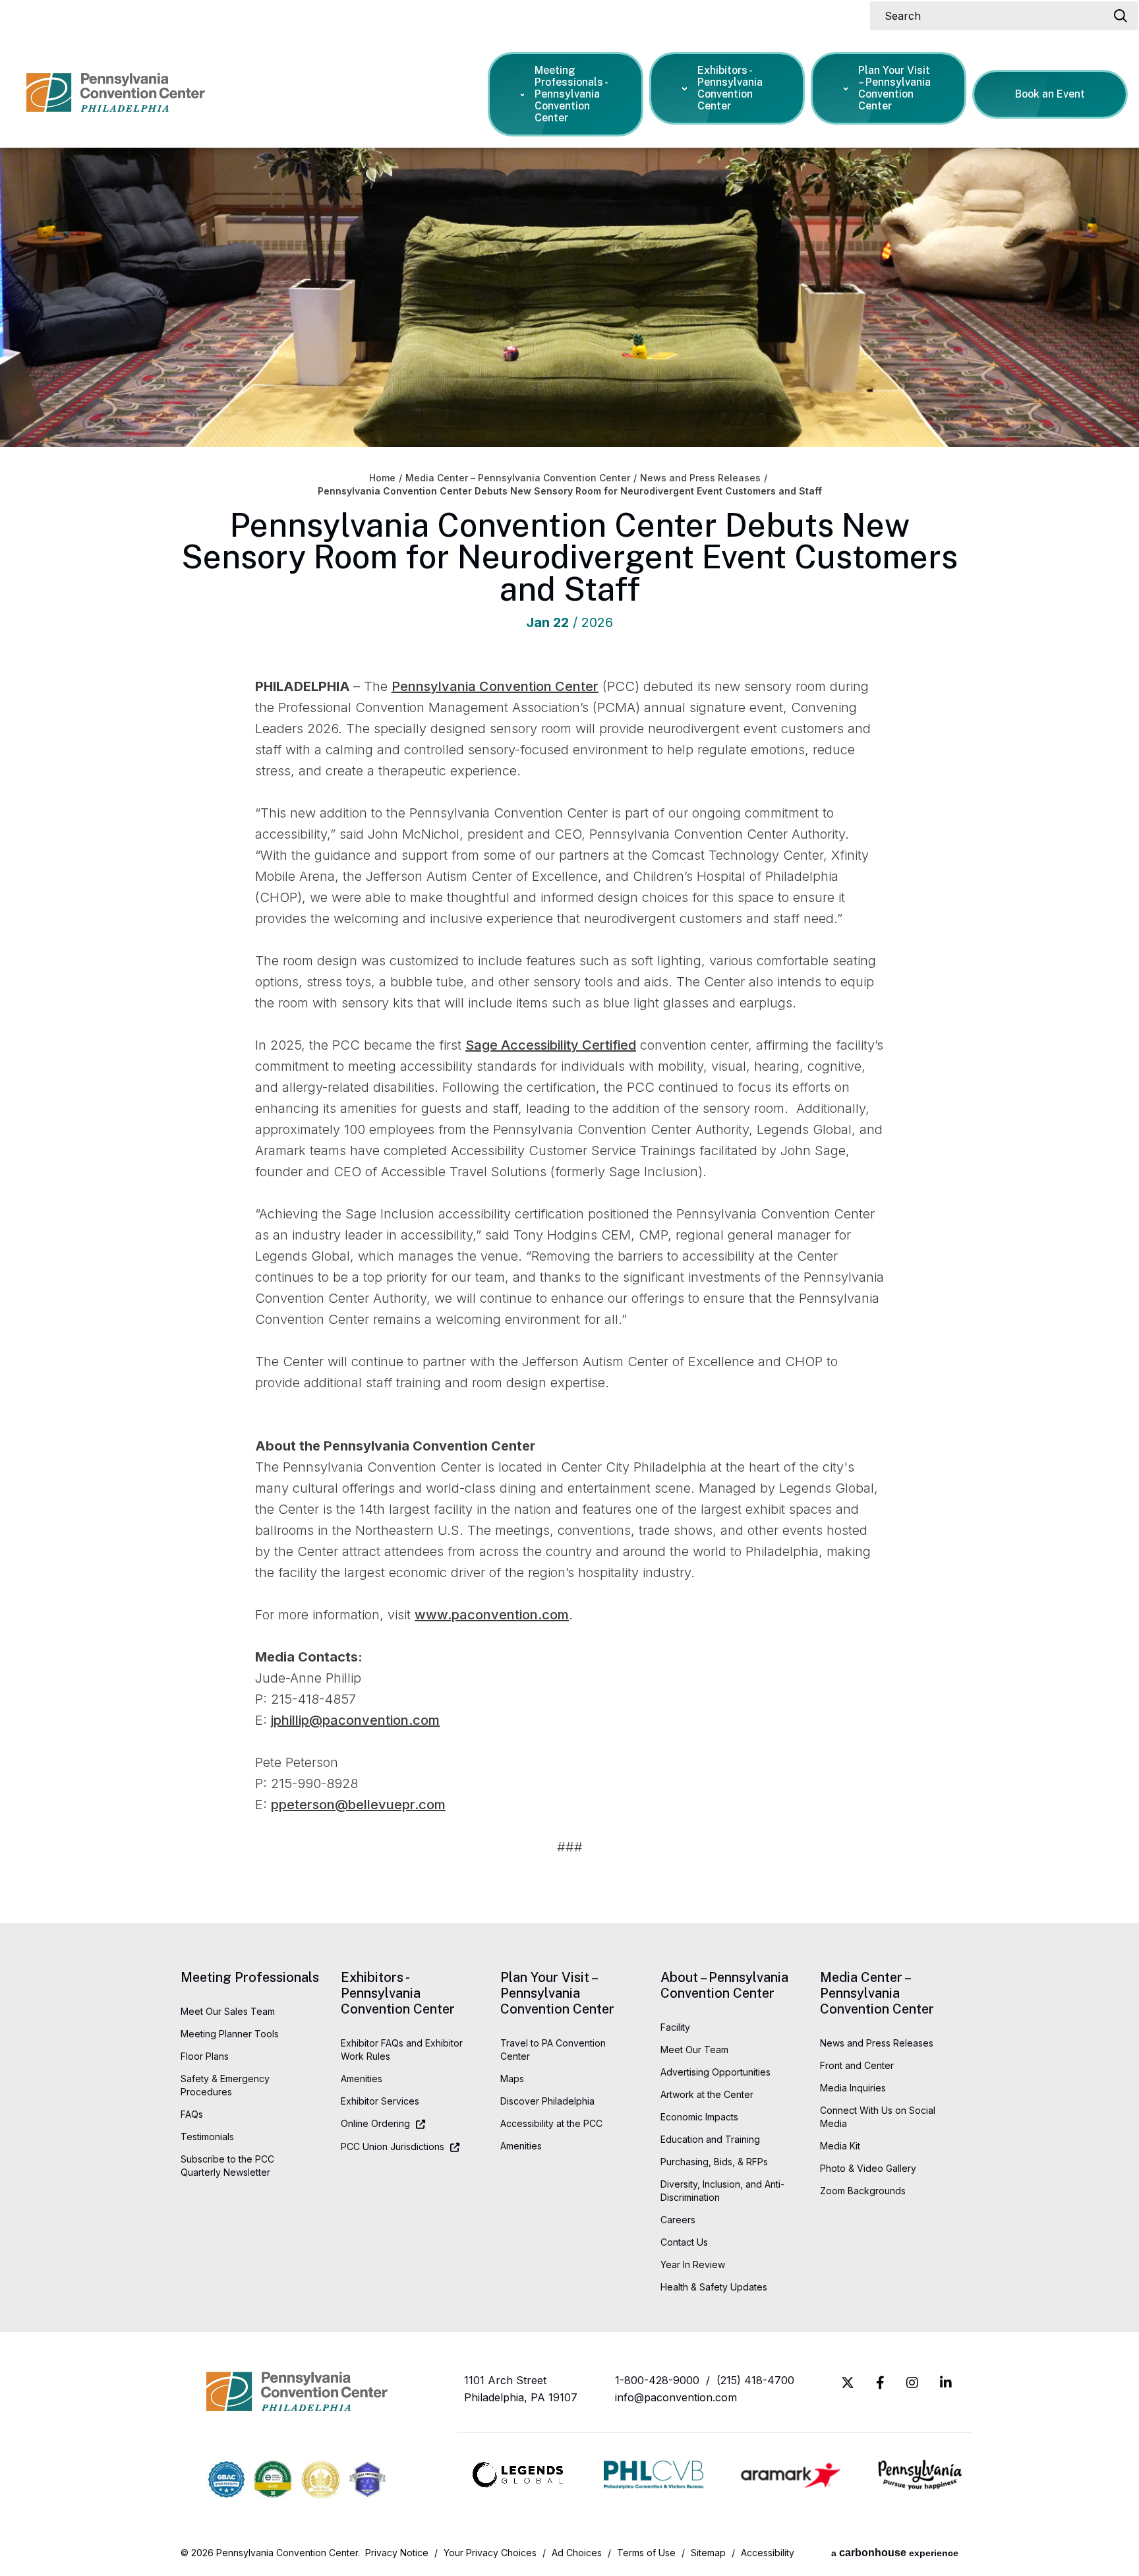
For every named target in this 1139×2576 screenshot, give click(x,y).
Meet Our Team (694, 2050)
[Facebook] (880, 2383)
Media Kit (840, 2146)
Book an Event (1050, 94)
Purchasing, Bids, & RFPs (714, 2162)
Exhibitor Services (380, 2101)
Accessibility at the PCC (551, 2123)
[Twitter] (848, 2383)
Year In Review (693, 2264)
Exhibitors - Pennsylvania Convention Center (730, 88)
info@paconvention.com (676, 2397)
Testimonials (207, 2137)
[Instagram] (912, 2383)
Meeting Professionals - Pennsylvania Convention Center (571, 94)
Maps (512, 2079)
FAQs (192, 2114)
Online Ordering (375, 2123)
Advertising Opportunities (716, 2072)
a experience (895, 2553)
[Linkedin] (946, 2383)
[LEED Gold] (321, 2481)
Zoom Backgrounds (863, 2191)
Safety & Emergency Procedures (225, 2085)
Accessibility (768, 2553)
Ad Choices (577, 2553)
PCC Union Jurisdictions (393, 2146)
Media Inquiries (853, 2088)
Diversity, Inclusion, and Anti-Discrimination (722, 2191)
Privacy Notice (397, 2553)
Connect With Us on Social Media (878, 2117)
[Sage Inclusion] (367, 2481)
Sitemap (708, 2553)
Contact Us (684, 2242)
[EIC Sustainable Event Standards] (273, 2481)
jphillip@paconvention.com (355, 1720)
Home (382, 478)
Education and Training (710, 2139)
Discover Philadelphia (547, 2101)
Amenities (362, 2079)
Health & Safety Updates (714, 2287)
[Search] (1121, 16)
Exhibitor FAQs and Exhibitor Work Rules (402, 2050)
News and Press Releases (700, 478)
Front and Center (857, 2065)
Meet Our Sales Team (228, 2011)
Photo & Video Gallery (868, 2168)
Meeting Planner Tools (230, 2034)
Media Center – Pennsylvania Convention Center (518, 478)
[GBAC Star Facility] (226, 2481)
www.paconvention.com (492, 1615)
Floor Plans (205, 2056)
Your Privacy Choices (490, 2553)
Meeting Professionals (250, 1977)
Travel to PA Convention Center (553, 2050)
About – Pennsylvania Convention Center (724, 1985)
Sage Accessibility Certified (551, 1045)
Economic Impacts (699, 2117)
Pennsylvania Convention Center (116, 100)
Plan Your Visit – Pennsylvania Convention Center (894, 88)
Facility (675, 2027)
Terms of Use (646, 2553)
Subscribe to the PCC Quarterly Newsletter (227, 2166)
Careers (678, 2220)
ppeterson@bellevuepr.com (358, 1805)
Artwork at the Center (707, 2094)
